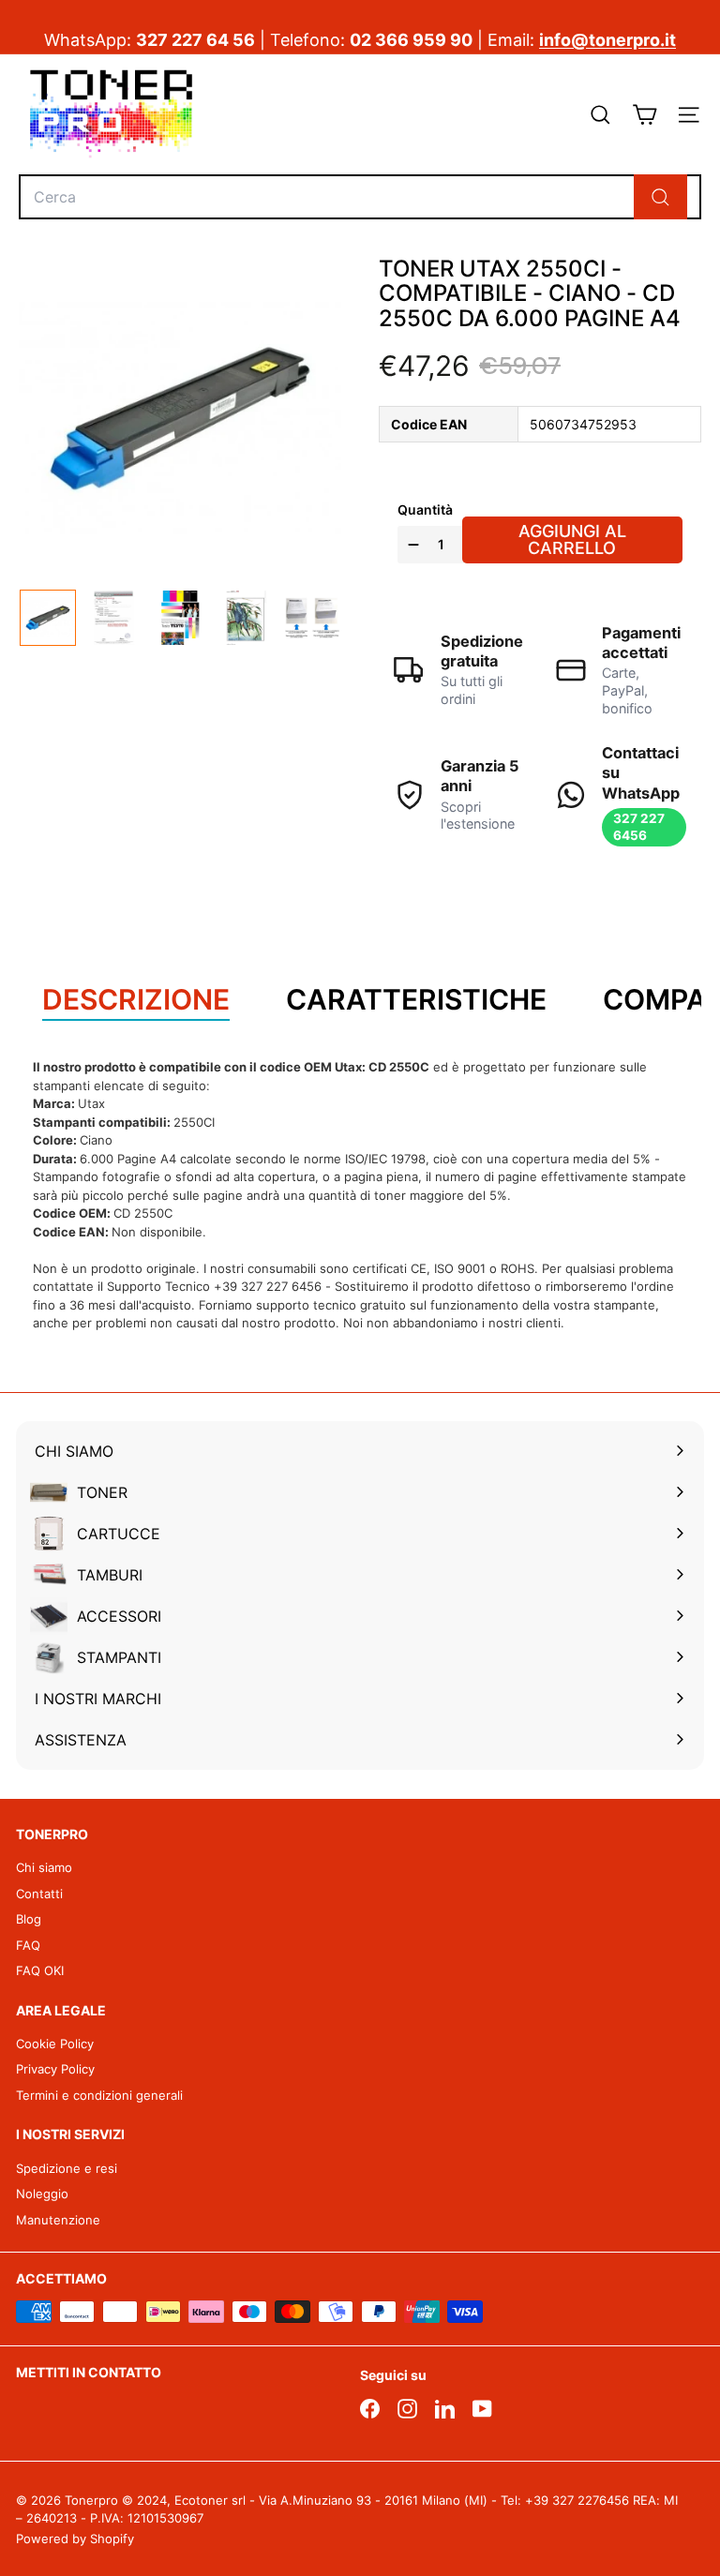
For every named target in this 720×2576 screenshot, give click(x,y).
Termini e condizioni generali (99, 2095)
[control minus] (411, 545)
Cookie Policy (55, 2044)
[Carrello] (645, 115)
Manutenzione (58, 2220)
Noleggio (42, 2194)
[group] (48, 618)
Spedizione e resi (67, 2168)
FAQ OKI (40, 1970)
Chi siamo (44, 1867)
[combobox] (360, 197)
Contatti (39, 1894)
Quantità (425, 509)
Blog (29, 1919)
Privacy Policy (55, 2069)
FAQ (28, 1945)
